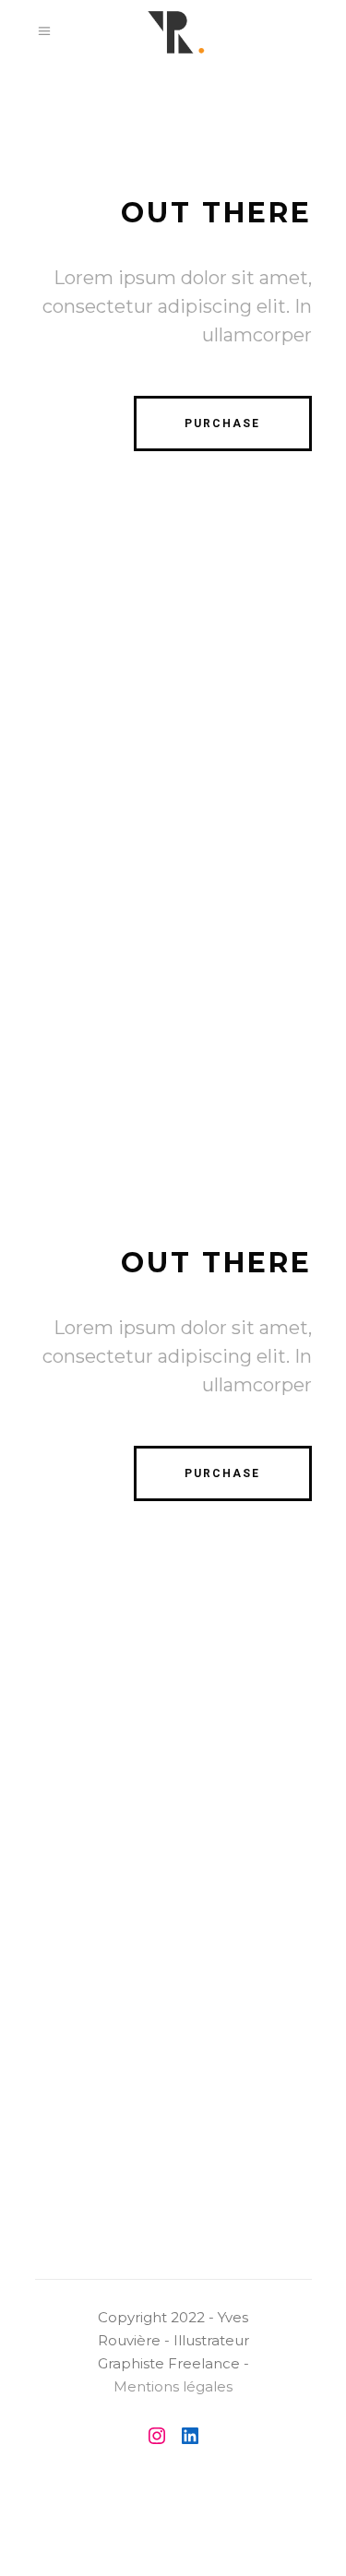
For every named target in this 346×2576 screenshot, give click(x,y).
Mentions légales (173, 2386)
